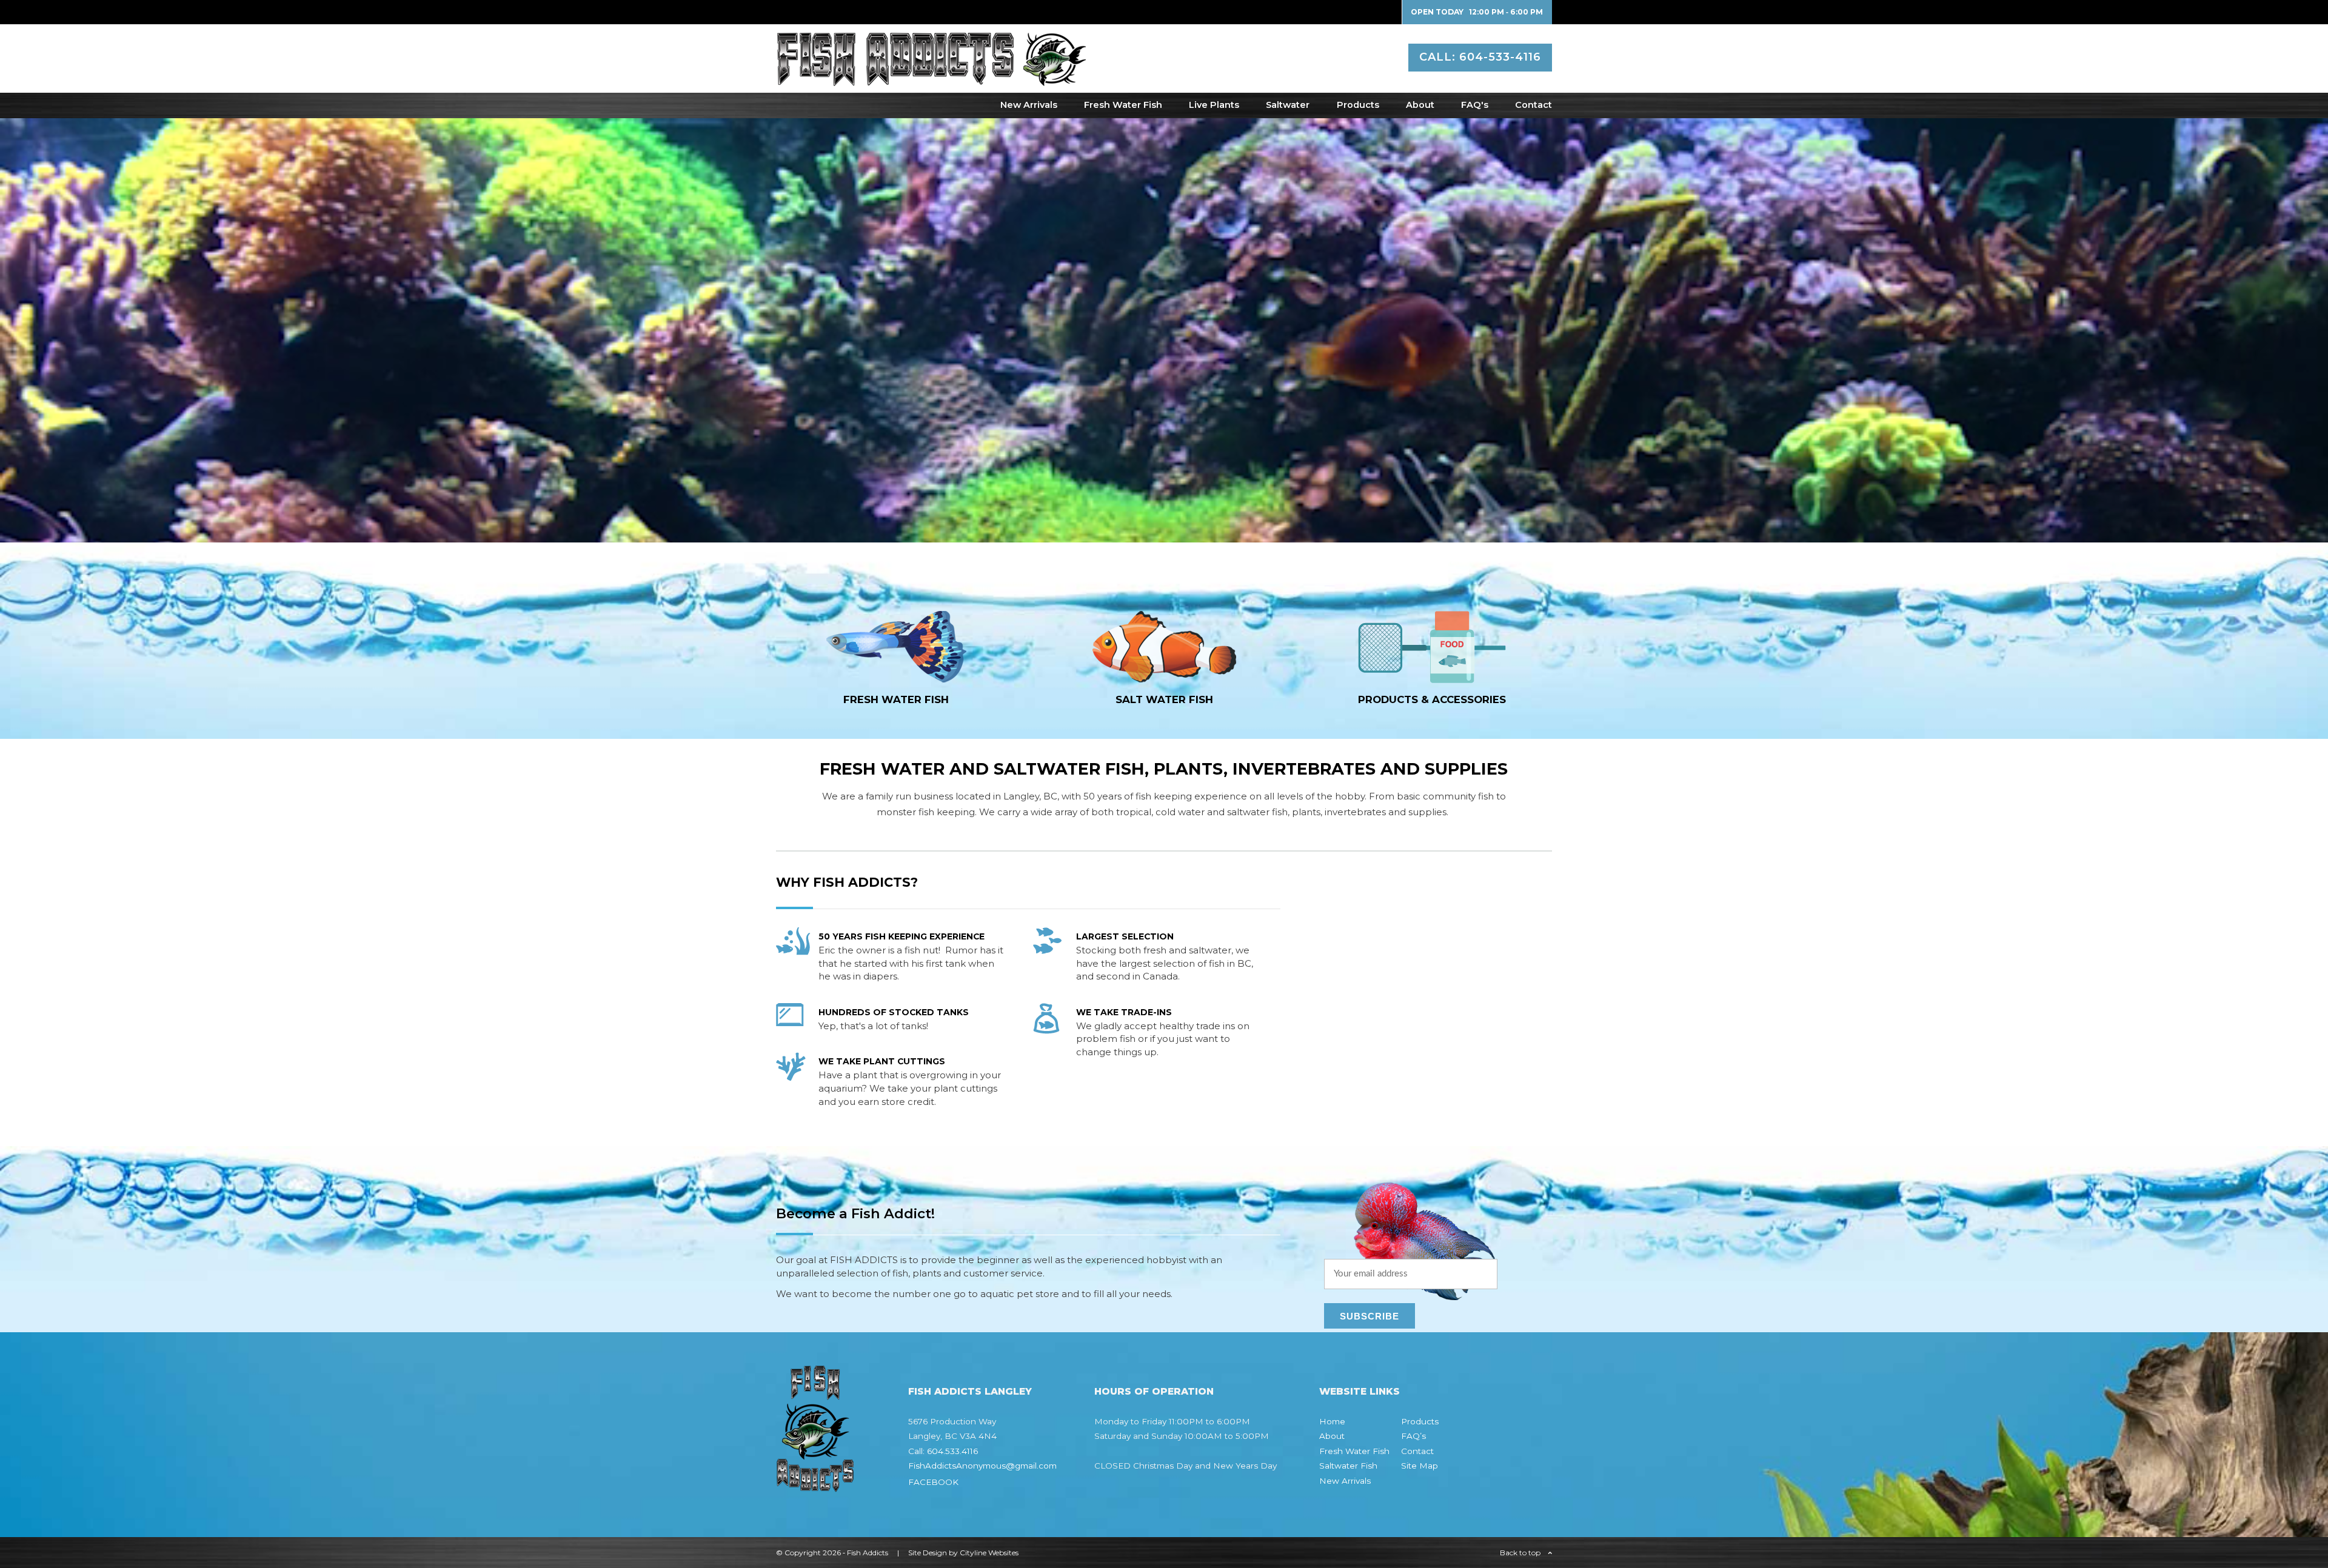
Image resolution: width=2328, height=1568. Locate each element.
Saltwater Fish (1348, 1466)
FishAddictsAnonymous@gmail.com (982, 1466)
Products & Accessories (1432, 699)
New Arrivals (1029, 105)
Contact (1534, 105)
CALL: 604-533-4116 (1480, 57)
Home (1332, 1421)
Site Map (1420, 1466)
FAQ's (1475, 105)
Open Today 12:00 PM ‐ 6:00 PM (1477, 12)
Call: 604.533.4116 (943, 1451)
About (1420, 105)
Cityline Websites (989, 1553)
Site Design (928, 1553)
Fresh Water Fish (1123, 105)
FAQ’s (1413, 1436)
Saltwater (1288, 105)
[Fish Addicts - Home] (931, 80)
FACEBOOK (933, 1482)
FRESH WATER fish (896, 699)
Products (1358, 105)
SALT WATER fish (1164, 699)
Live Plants (1214, 105)
